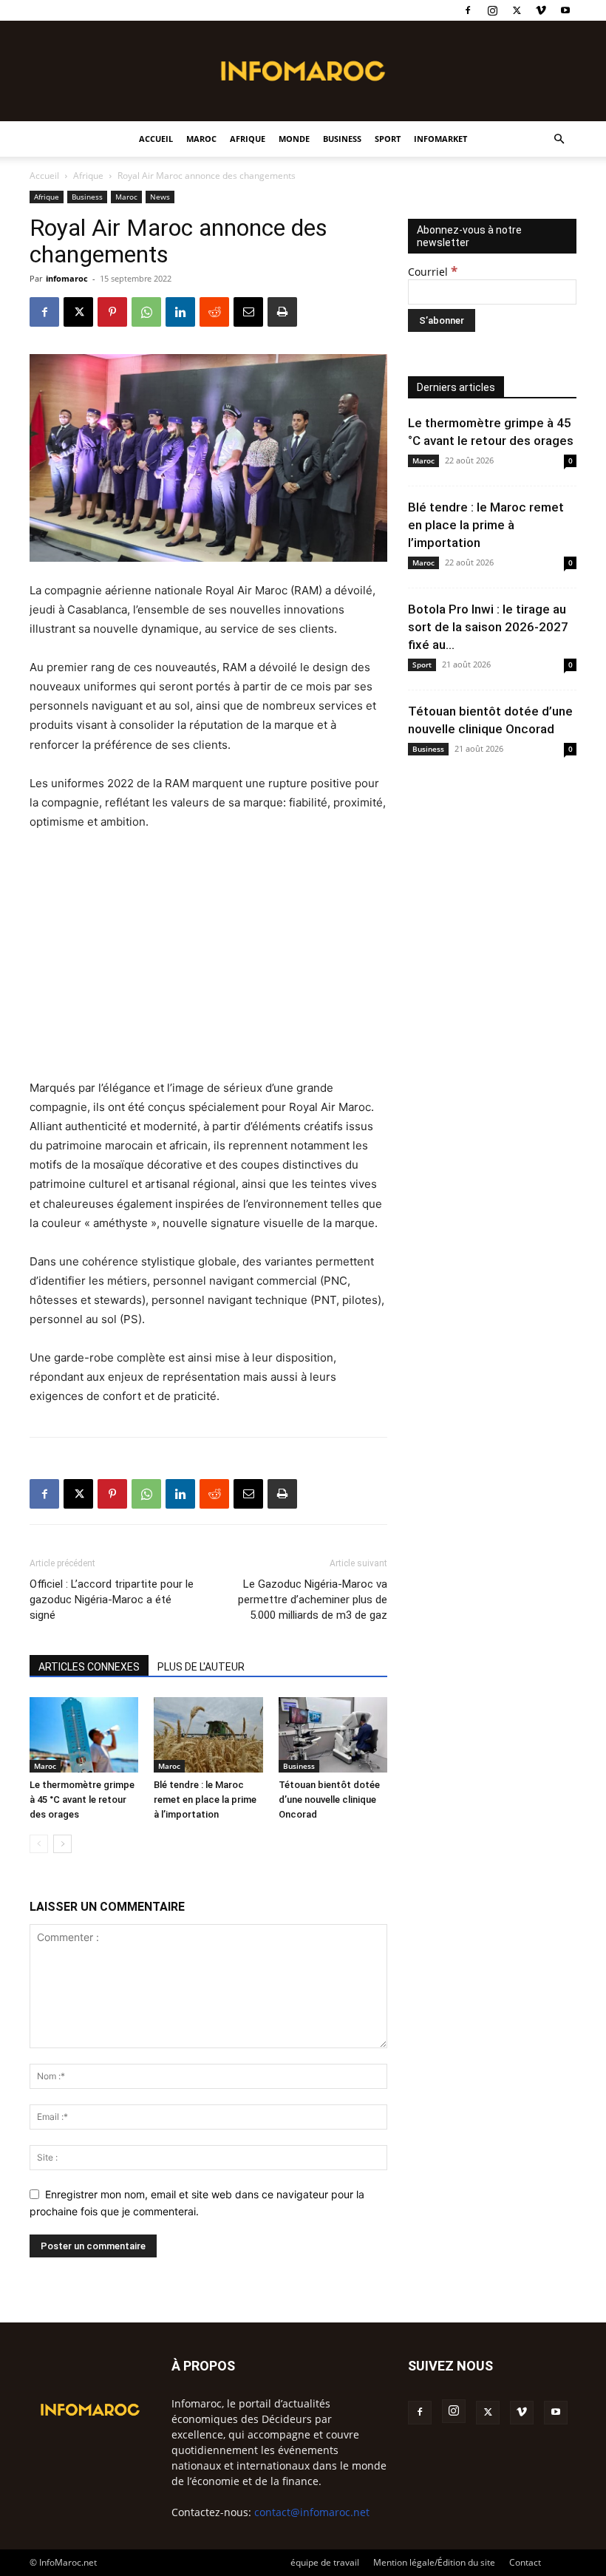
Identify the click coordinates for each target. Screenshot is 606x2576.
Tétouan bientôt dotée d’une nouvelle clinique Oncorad (329, 1800)
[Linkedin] (180, 312)
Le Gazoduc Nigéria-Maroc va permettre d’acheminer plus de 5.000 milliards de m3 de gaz (313, 1600)
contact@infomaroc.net (312, 2512)
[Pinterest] (112, 312)
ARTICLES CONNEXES (89, 1667)
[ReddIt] (214, 312)
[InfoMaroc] (303, 71)
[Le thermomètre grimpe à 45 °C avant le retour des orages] (84, 1734)
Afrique (248, 139)
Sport (388, 139)
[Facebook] (468, 10)
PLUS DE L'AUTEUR (201, 1667)
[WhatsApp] (146, 312)
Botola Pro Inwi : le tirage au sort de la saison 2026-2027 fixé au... (488, 627)
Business (342, 139)
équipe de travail (325, 2562)
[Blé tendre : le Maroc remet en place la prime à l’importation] (208, 1734)
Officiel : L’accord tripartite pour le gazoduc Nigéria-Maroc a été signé (112, 1600)
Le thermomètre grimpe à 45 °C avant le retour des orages (82, 1800)
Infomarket (440, 139)
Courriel (433, 272)
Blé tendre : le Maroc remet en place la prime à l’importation (205, 1800)
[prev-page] (39, 1844)
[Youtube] (565, 10)
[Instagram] (492, 10)
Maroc (201, 139)
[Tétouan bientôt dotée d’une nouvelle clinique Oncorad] (333, 1734)
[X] (517, 10)
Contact (525, 2562)
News (160, 197)
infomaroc (67, 278)
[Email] (248, 312)
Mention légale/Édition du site (434, 2562)
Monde (294, 139)
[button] (559, 139)
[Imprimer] (282, 312)
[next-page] (62, 1844)
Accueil (156, 139)
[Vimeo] (541, 10)
